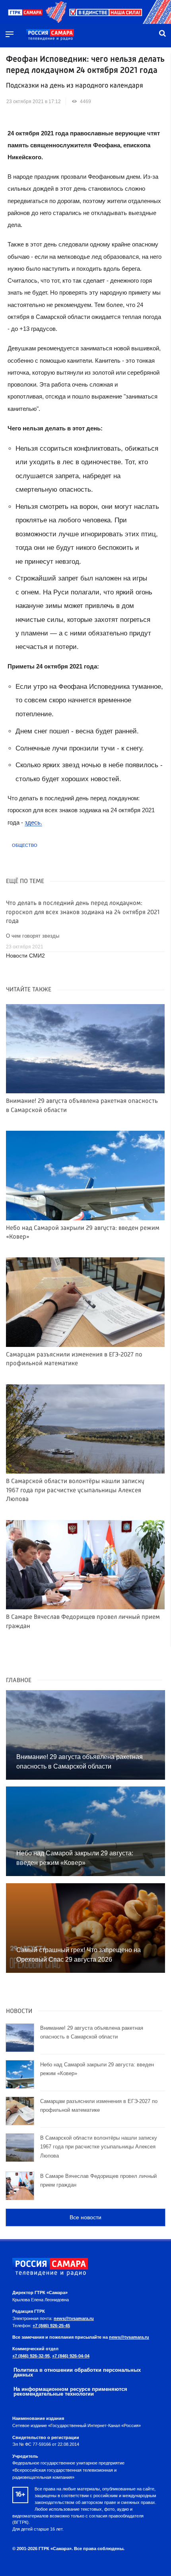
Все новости (85, 2217)
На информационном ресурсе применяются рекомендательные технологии (70, 2392)
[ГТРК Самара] (50, 35)
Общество (25, 845)
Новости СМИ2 (25, 956)
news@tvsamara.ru (74, 2318)
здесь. (33, 822)
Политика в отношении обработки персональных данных (77, 2373)
